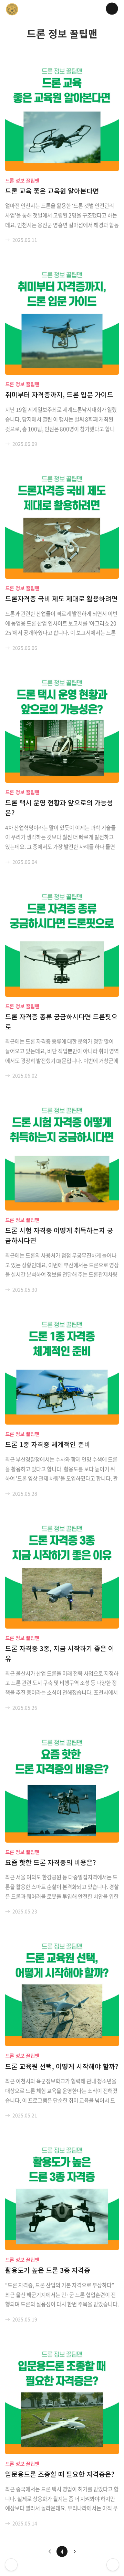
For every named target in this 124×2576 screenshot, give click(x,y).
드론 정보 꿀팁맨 (22, 180)
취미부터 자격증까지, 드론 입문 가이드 (59, 395)
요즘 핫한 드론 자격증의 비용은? (50, 1862)
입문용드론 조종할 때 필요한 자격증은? (60, 2474)
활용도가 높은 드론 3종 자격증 (48, 2270)
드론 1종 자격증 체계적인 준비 (48, 1444)
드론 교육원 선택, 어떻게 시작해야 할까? (62, 2066)
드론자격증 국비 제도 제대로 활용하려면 (61, 599)
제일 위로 (113, 2565)
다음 (74, 2551)
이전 (50, 2551)
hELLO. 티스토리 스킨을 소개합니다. (11, 2565)
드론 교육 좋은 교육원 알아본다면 (52, 191)
